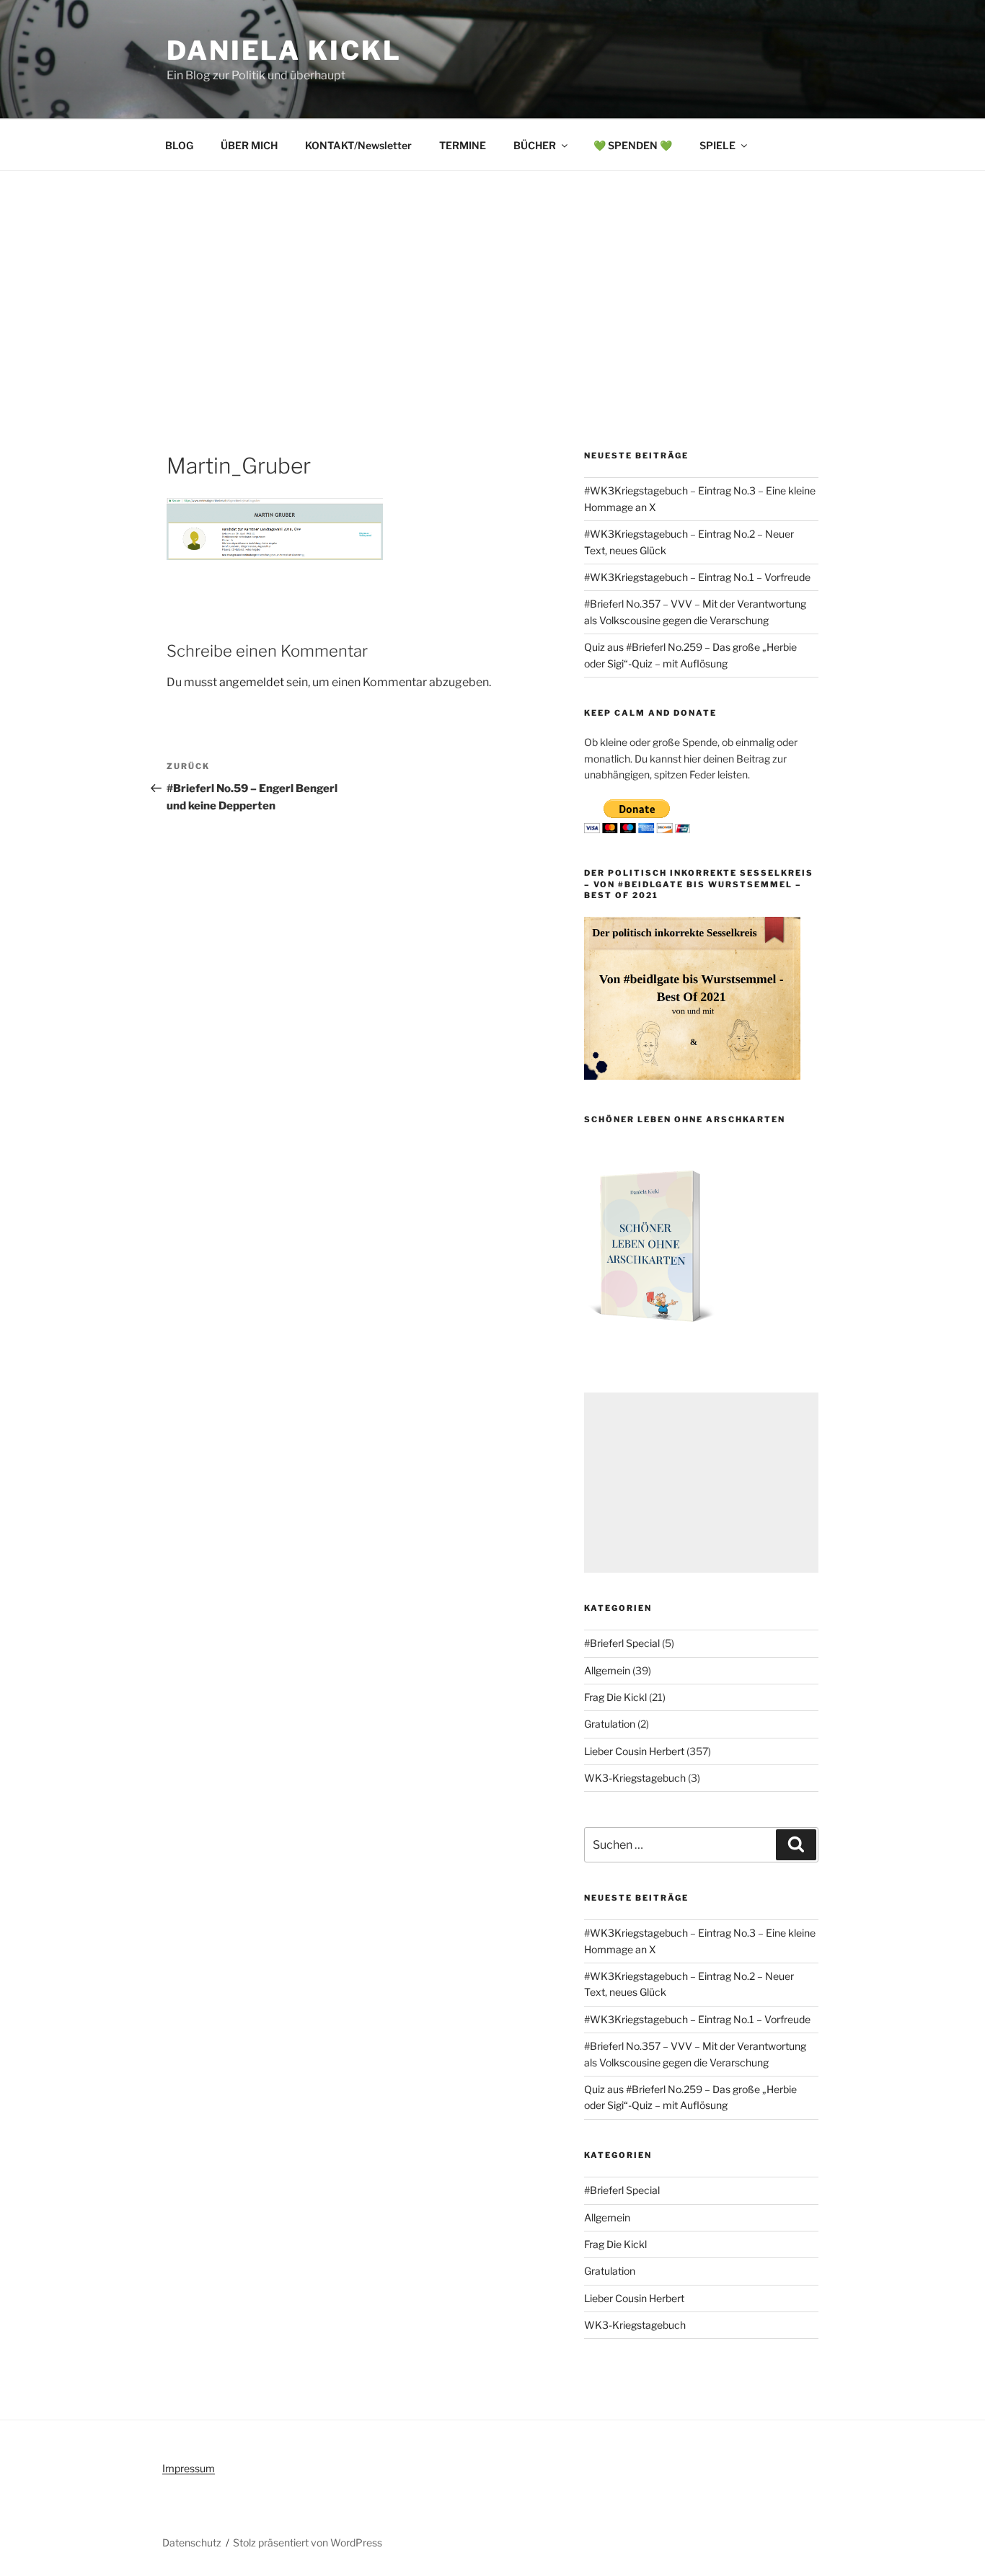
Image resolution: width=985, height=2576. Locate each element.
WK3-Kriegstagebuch (635, 1778)
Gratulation (610, 1724)
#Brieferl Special (622, 1643)
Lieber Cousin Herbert (634, 1751)
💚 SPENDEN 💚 (633, 145)
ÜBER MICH (249, 145)
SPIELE (717, 145)
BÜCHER (535, 145)
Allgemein (607, 1670)
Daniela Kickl (284, 50)
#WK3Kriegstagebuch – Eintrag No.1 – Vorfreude (697, 577)
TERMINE (463, 145)
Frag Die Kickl (615, 1697)
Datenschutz (192, 2542)
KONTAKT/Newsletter (358, 145)
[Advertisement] (492, 279)
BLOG (179, 145)
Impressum (189, 2468)
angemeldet (252, 682)
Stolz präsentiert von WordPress (308, 2542)
